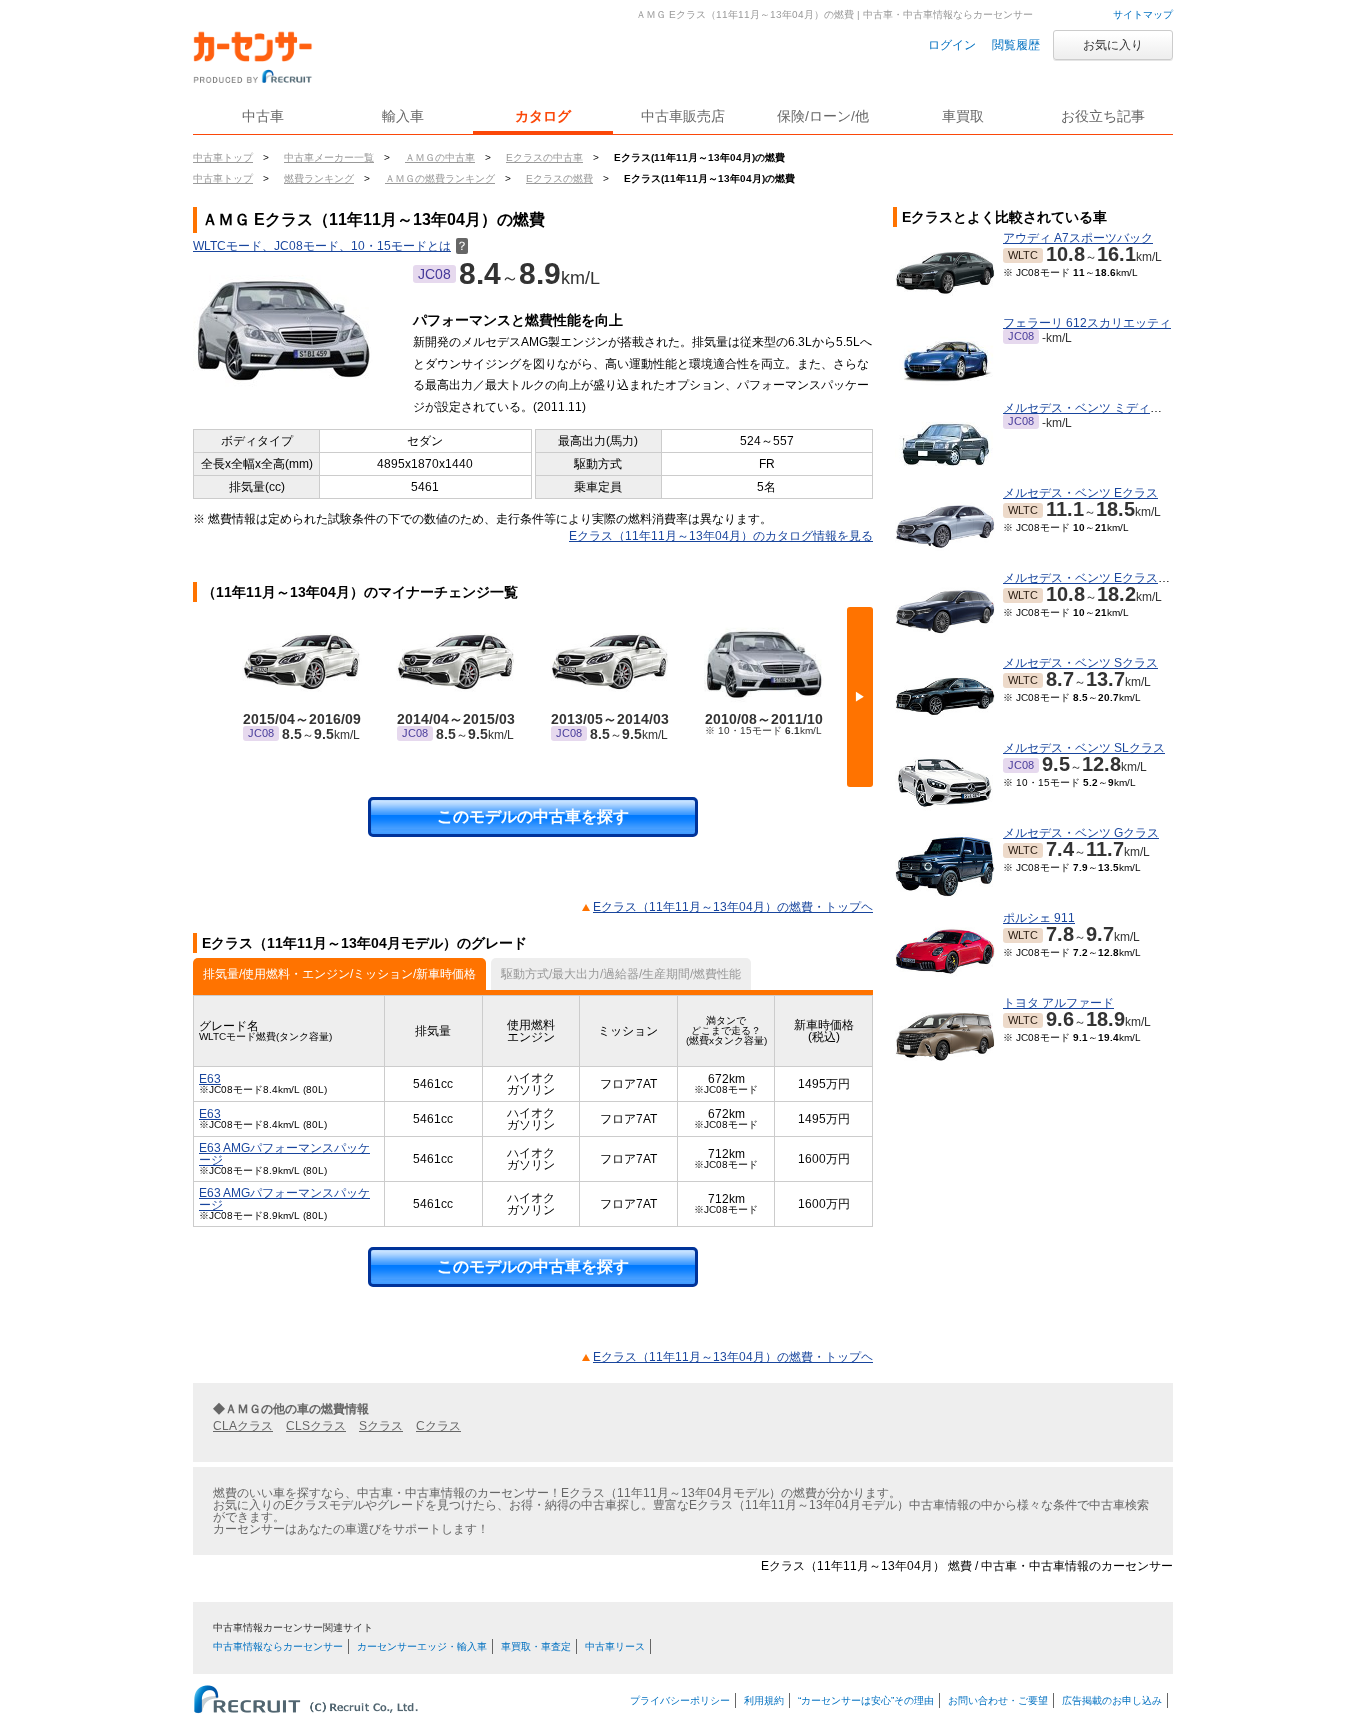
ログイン (952, 45)
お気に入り (1113, 45)
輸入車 (403, 116)
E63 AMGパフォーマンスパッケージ (284, 1154)
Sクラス (381, 1426)
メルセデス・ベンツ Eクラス (1080, 493)
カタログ (543, 116)
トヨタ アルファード (1058, 1003)
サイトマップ (1143, 14)
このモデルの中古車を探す (533, 816)
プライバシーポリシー (680, 1700)
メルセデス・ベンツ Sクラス (1080, 663)
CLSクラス (316, 1426)
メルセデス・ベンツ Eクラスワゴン (1098, 578)
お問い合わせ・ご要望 (998, 1700)
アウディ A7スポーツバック (1078, 238)
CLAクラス (243, 1426)
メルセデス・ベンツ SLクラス (1084, 748)
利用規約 (764, 1700)
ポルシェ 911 (1039, 918)
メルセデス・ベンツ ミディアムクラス (1106, 408)
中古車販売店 (683, 116)
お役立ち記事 (1103, 116)
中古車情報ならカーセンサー (278, 1646)
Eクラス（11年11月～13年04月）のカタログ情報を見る (721, 536)
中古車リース (615, 1646)
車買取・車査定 (536, 1646)
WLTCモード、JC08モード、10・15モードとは (330, 246)
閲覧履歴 (1016, 45)
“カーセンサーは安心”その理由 (866, 1700)
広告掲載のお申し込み (1112, 1700)
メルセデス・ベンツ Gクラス (1081, 833)
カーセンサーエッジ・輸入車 (422, 1646)
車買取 (963, 116)
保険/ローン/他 (823, 116)
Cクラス (438, 1426)
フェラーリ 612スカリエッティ (1087, 323)
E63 (210, 1079)
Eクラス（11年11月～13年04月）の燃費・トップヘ (733, 907)
